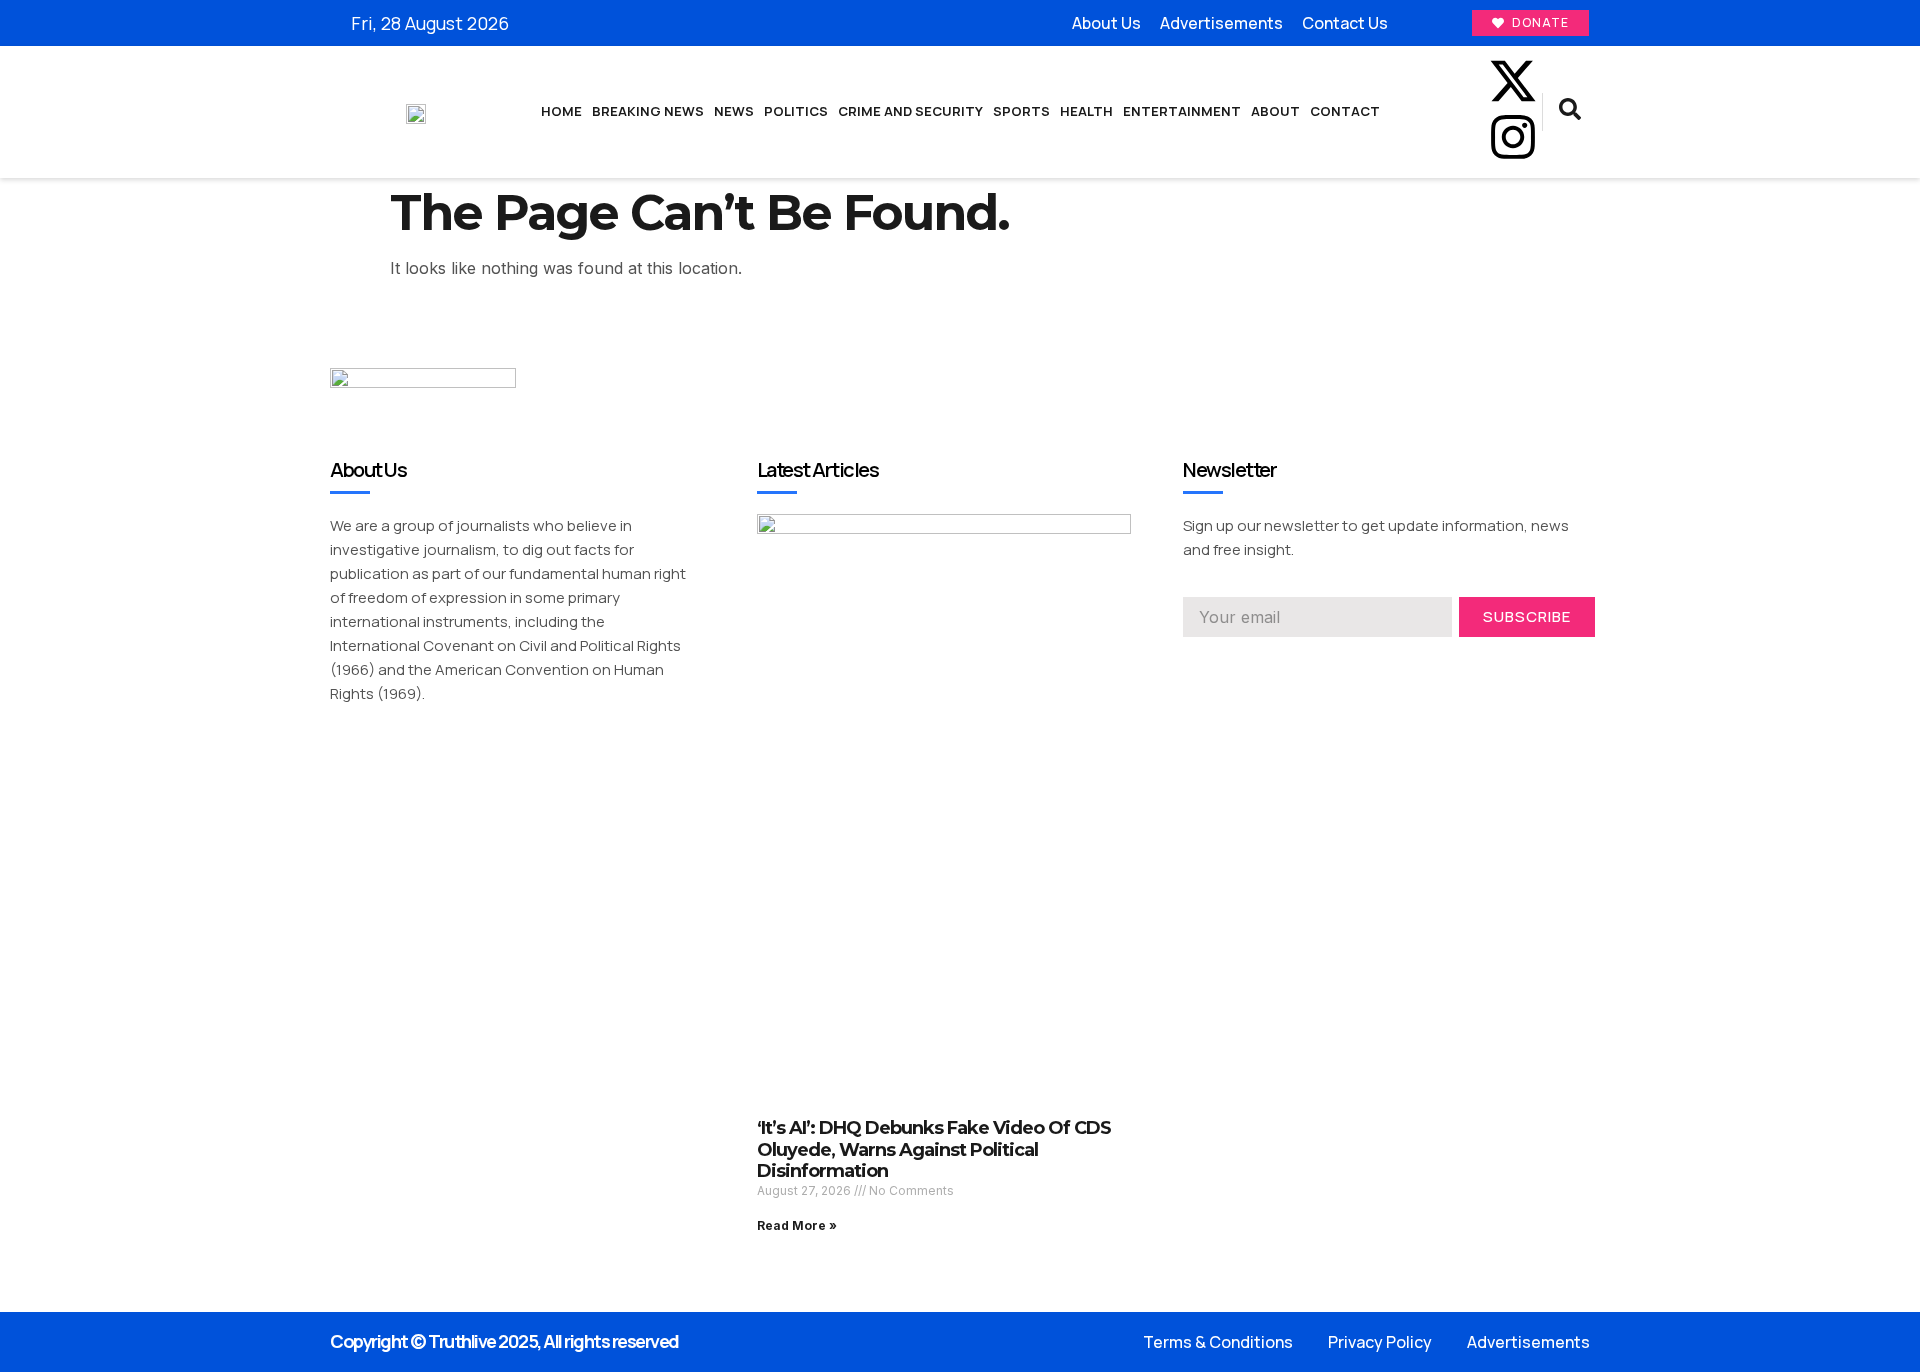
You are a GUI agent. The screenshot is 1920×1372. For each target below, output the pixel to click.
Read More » (797, 1225)
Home (561, 111)
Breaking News (648, 111)
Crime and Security (910, 111)
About (1275, 111)
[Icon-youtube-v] (1445, 137)
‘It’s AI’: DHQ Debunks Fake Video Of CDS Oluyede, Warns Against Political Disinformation (934, 1149)
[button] (1570, 112)
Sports (1021, 111)
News (734, 111)
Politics (796, 111)
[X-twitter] (1513, 81)
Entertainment (1182, 111)
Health (1086, 111)
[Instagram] (1513, 137)
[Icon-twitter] (1283, 682)
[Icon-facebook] (1445, 81)
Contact (1345, 111)
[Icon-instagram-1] (1358, 682)
